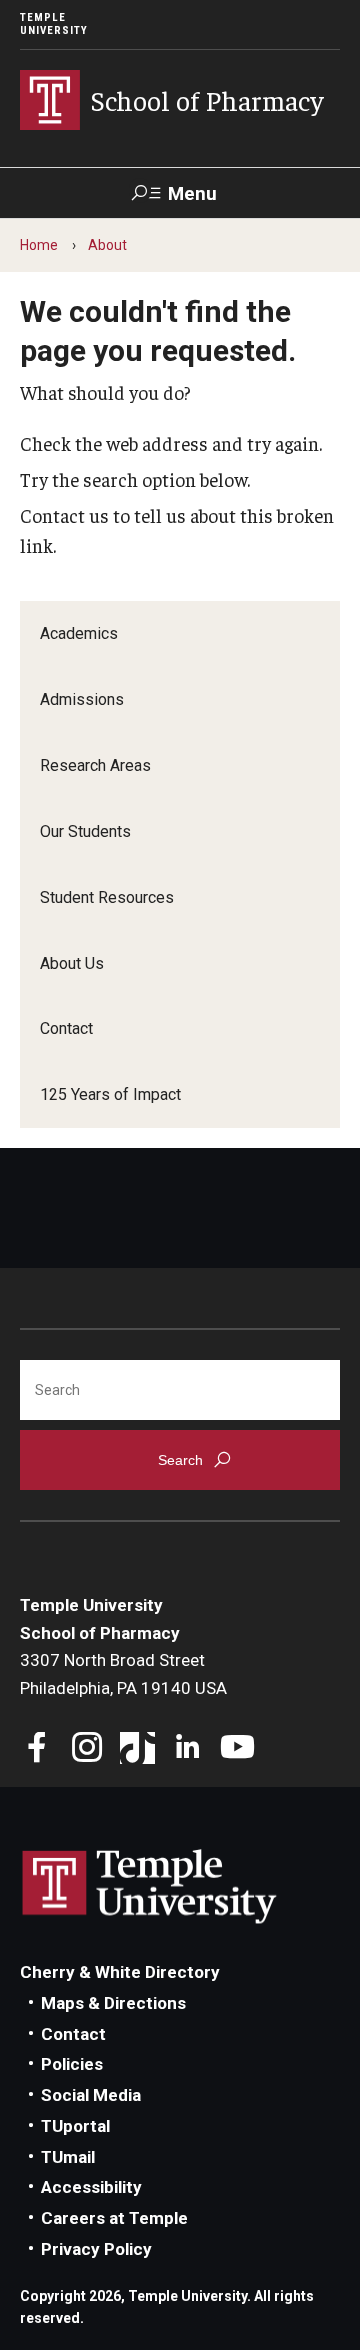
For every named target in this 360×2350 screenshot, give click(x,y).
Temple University (54, 24)
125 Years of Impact (110, 1094)
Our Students (85, 831)
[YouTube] (237, 1749)
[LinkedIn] (187, 1749)
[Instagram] (87, 1749)
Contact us (64, 515)
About (107, 245)
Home (39, 245)
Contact (66, 1028)
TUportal (75, 2126)
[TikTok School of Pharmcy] (137, 1749)
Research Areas (95, 765)
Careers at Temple (114, 2218)
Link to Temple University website (150, 1887)
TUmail (68, 2157)
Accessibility (91, 2187)
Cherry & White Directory (120, 1972)
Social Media (91, 2095)
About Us (72, 963)
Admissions (82, 699)
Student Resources (107, 897)
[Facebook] (37, 1749)
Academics (79, 633)
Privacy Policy (96, 2249)
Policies (72, 2064)
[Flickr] (287, 1749)
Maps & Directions (113, 2003)
